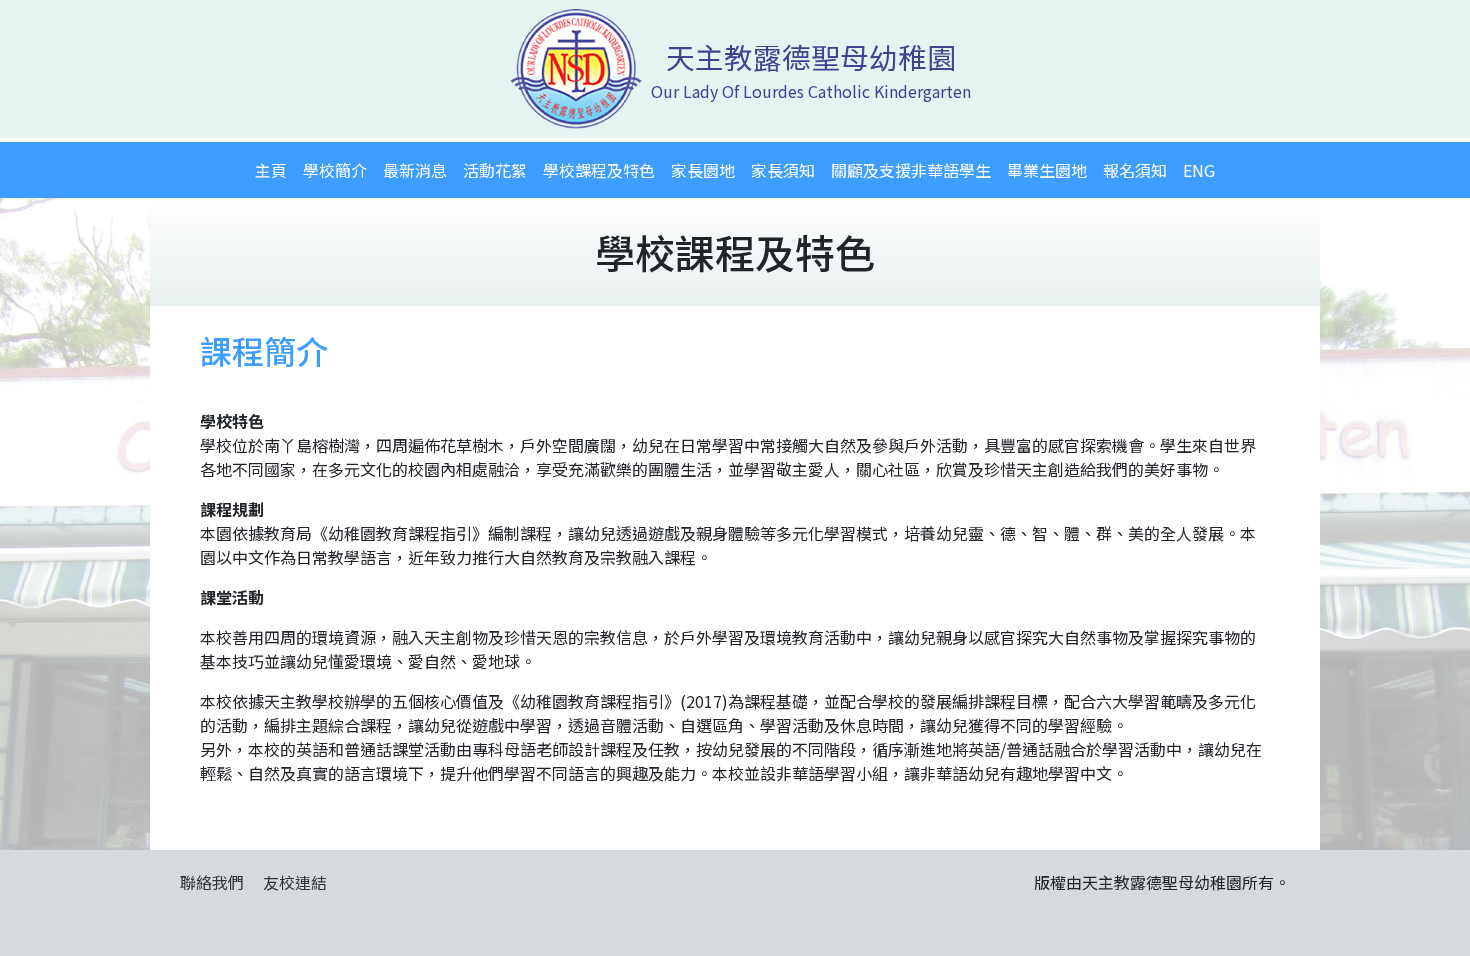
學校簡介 (335, 170)
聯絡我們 (212, 882)
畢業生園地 (1047, 170)
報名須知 (1135, 170)
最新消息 (415, 170)
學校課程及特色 (599, 170)
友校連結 (295, 882)
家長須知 (783, 170)
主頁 (271, 170)
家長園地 (703, 170)
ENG (1199, 170)
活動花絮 (495, 170)
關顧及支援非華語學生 (911, 170)
